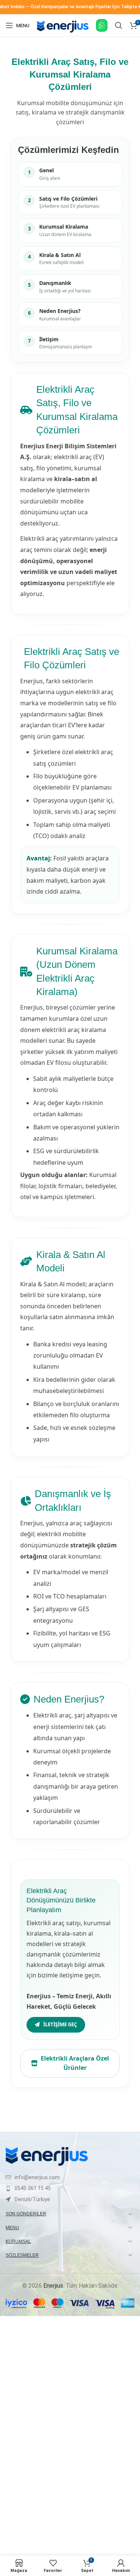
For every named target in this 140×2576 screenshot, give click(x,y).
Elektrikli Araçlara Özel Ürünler (75, 2063)
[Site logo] (63, 33)
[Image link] (47, 2156)
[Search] (119, 25)
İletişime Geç (60, 2024)
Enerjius (53, 2286)
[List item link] (70, 2177)
